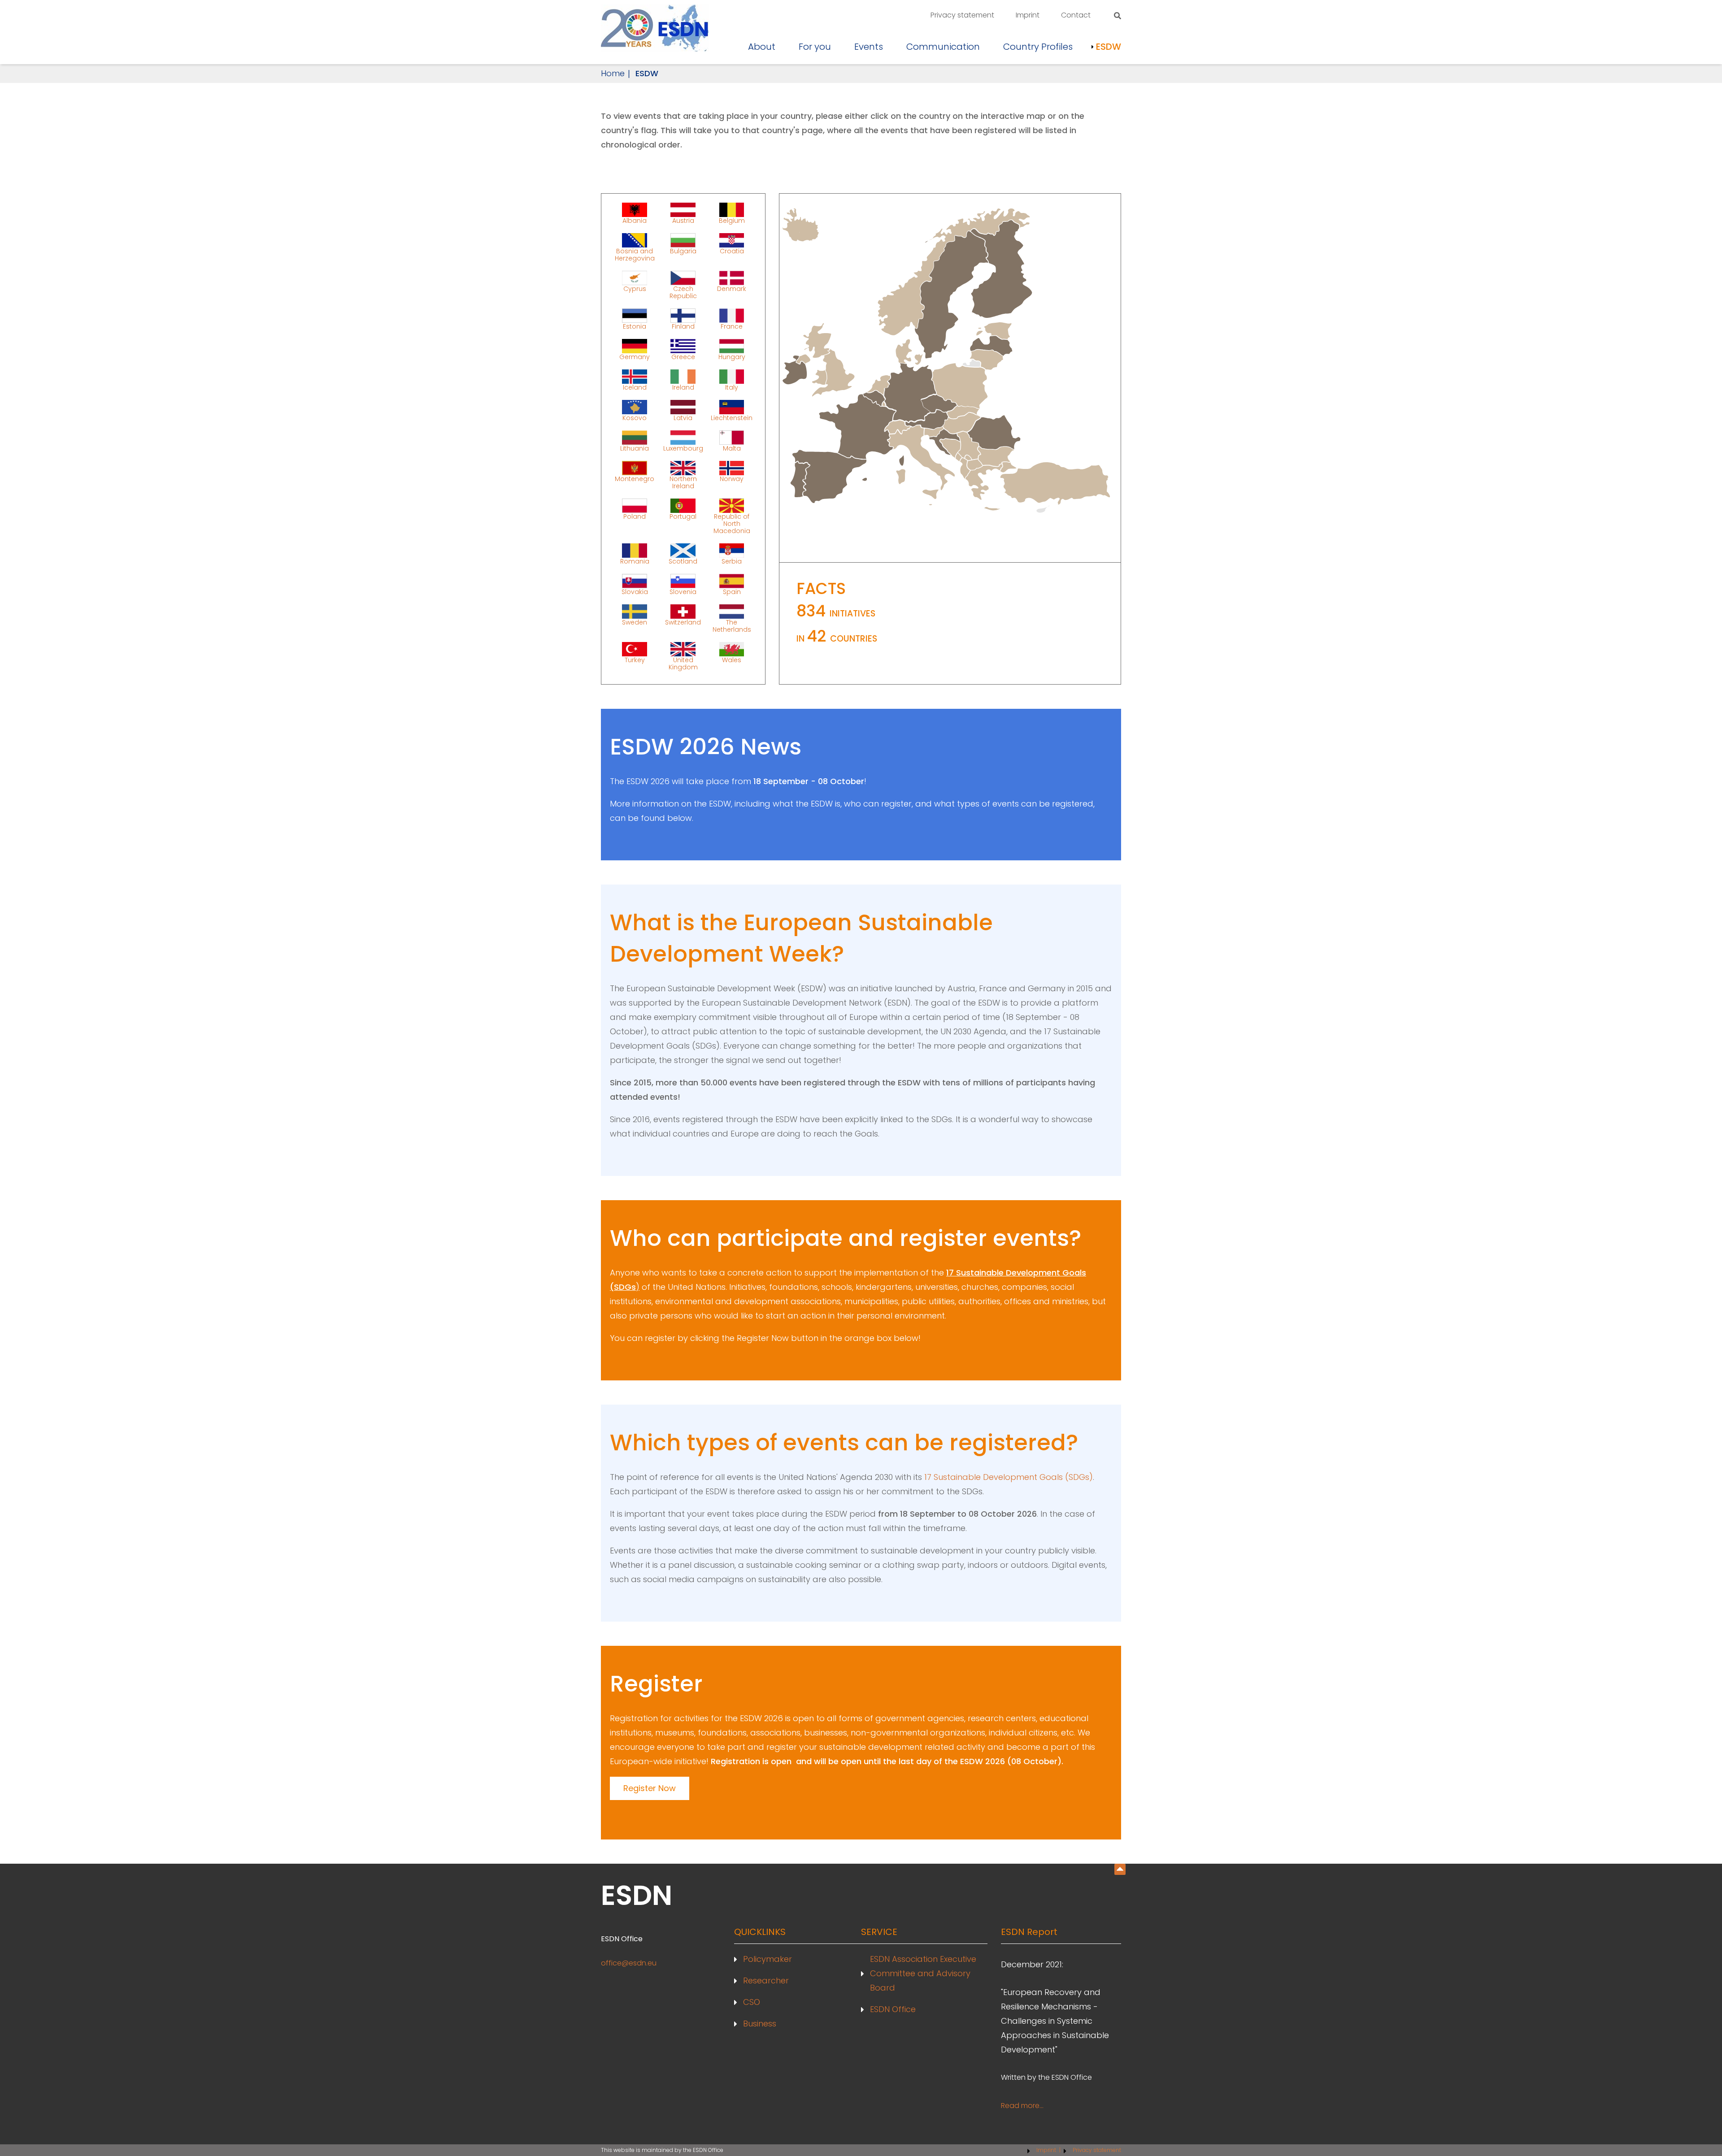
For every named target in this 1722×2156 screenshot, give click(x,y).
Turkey (635, 660)
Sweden (635, 622)
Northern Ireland (683, 482)
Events (869, 47)
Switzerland (683, 622)
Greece (683, 356)
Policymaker (768, 1959)
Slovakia (635, 591)
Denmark (732, 289)
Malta (732, 448)
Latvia (683, 417)
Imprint (1028, 15)
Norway (732, 479)
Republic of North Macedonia (732, 523)
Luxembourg (683, 448)
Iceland (635, 387)
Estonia (635, 326)
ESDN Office (893, 2009)
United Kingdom (683, 663)
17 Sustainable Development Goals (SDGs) (1009, 1477)
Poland (635, 516)
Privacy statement (962, 15)
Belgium (732, 220)
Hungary (732, 356)
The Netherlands (732, 625)
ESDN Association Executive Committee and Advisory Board (923, 1973)
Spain (732, 591)
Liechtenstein (732, 417)
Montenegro (635, 479)
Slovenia (683, 591)
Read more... (1022, 2106)
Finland (683, 326)
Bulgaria (683, 251)
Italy (732, 387)
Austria (683, 220)
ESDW (1109, 47)
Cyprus (635, 289)
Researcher (766, 1980)
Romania (635, 561)
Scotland (683, 561)
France (732, 326)
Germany (635, 356)
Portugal (683, 516)
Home (613, 73)
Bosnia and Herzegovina (635, 254)
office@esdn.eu (629, 1963)
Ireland (683, 387)
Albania (635, 220)
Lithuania (635, 448)
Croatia (732, 251)
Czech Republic (683, 292)
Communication (943, 47)
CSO (752, 2002)
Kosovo (635, 417)
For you (815, 47)
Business (760, 2024)
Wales (732, 660)
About (762, 47)
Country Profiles (1038, 47)
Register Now (650, 1788)
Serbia (732, 561)
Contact (1076, 15)
